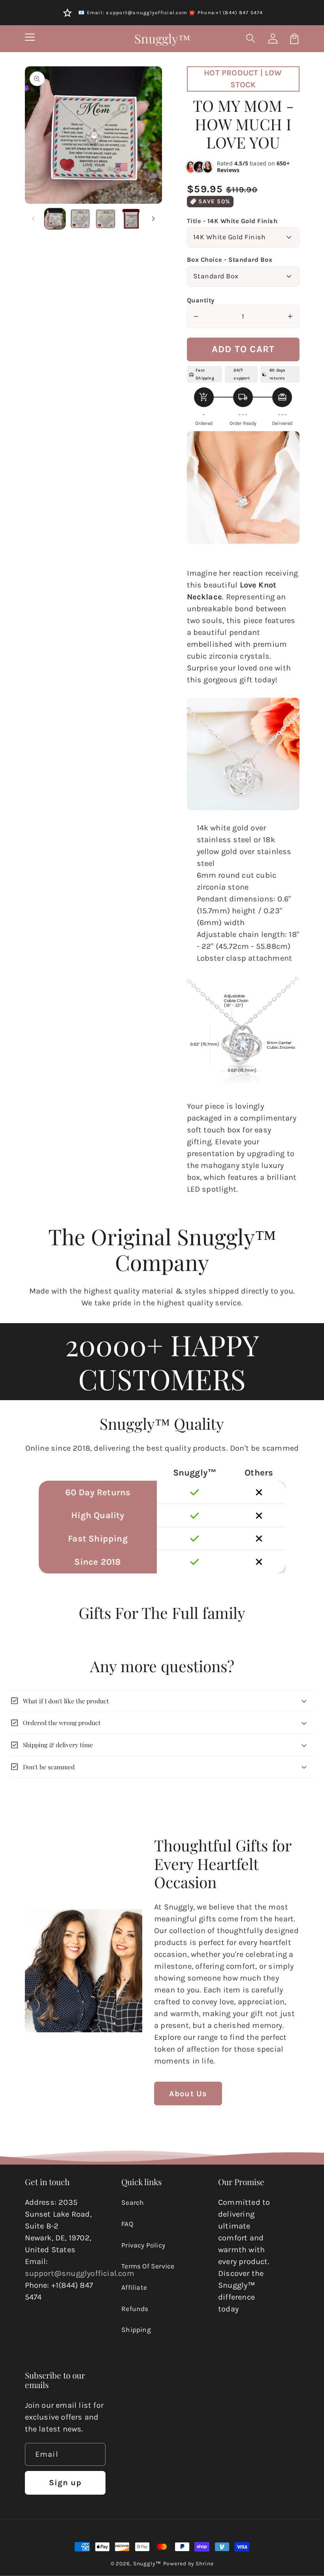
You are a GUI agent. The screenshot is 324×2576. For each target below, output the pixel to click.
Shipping (136, 2330)
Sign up (65, 2483)
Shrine (204, 2563)
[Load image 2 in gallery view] (80, 219)
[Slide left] (34, 219)
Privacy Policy (143, 2245)
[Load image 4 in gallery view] (131, 219)
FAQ (127, 2224)
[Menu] (30, 38)
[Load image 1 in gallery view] (55, 219)
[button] (251, 38)
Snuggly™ (147, 2563)
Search (133, 2202)
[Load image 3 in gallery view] (105, 219)
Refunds (135, 2309)
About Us (188, 2094)
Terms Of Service (148, 2266)
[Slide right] (153, 219)
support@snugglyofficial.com (80, 2273)
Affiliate (134, 2287)
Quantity (201, 300)
